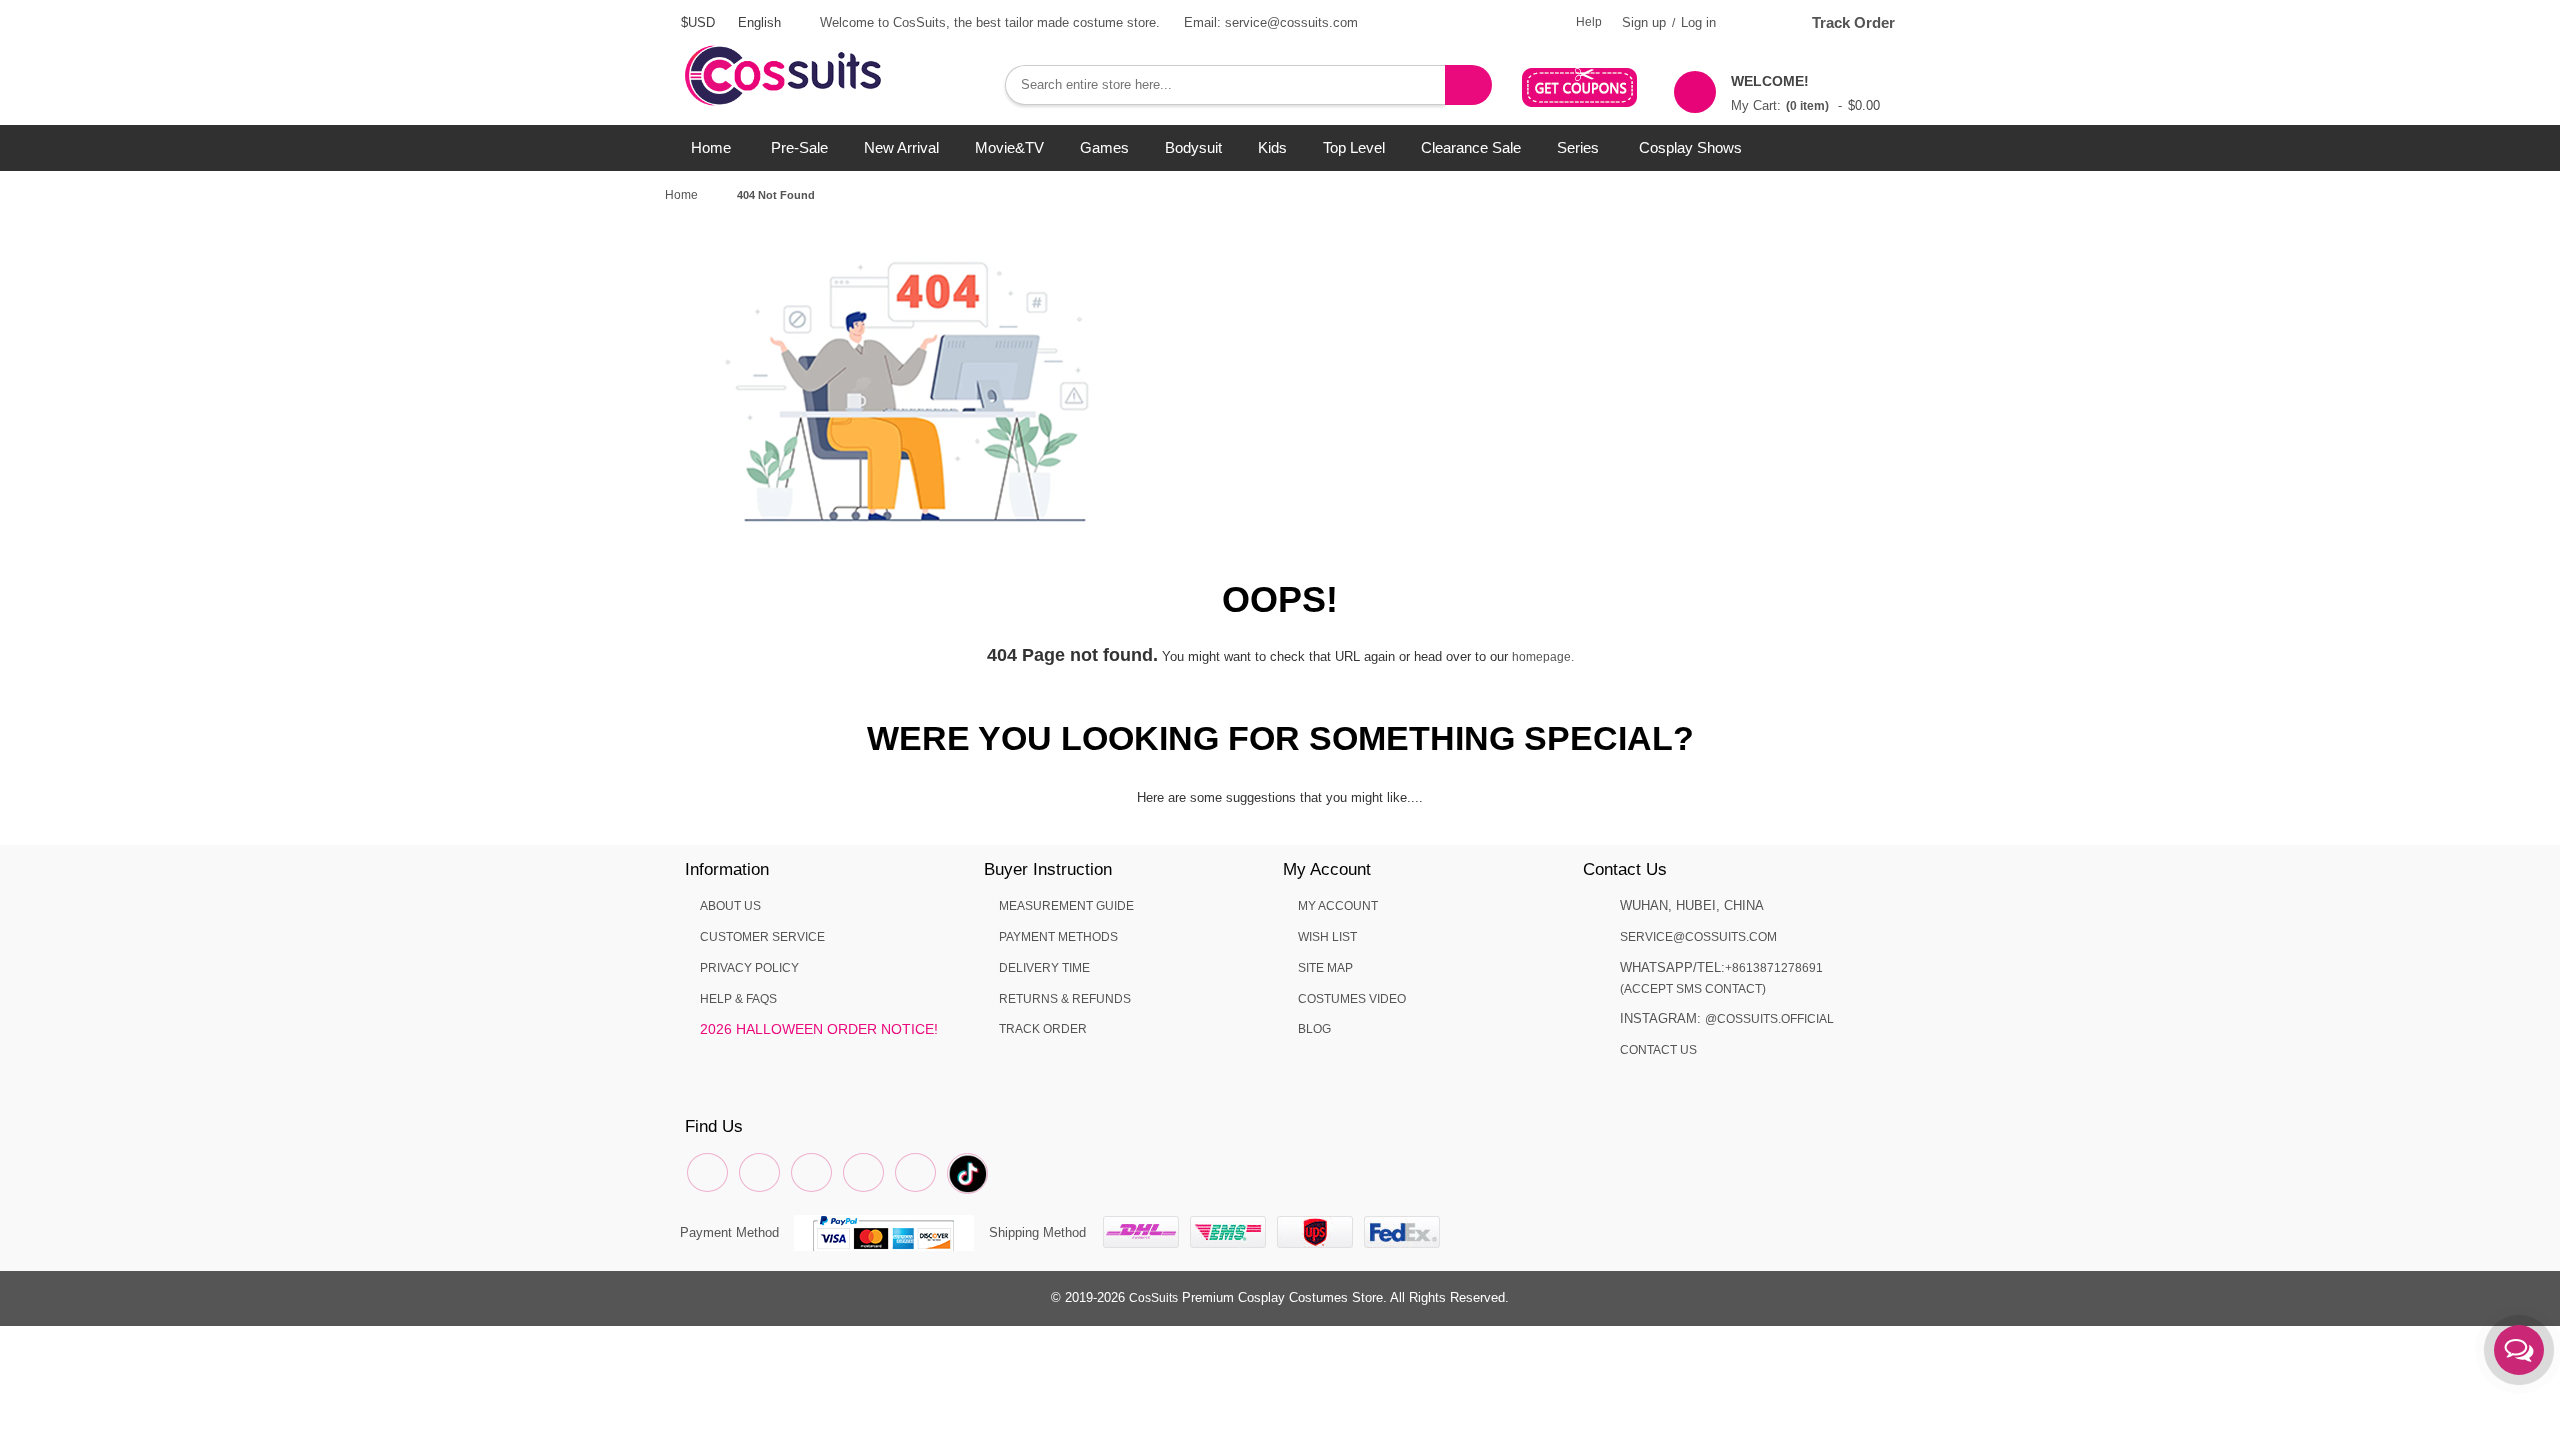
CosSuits (1153, 1298)
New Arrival (901, 147)
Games (1104, 147)
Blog (1314, 1029)
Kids (1272, 147)
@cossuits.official (1769, 1019)
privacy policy (749, 968)
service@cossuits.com (1698, 937)
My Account (1338, 906)
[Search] (1468, 85)
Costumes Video (1352, 999)
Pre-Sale (799, 147)
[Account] (1755, 22)
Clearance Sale (1471, 147)
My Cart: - (1806, 93)
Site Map (1325, 968)
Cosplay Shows (1690, 147)
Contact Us (1658, 1050)
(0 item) (1807, 106)
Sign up (1644, 22)
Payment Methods (1058, 937)
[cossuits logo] (815, 55)
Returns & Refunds (1065, 999)
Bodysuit (1193, 147)
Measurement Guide (1066, 906)
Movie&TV (1009, 147)
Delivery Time (1044, 968)
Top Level (1354, 147)
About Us (730, 906)
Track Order (1853, 22)
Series (1578, 147)
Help (1589, 22)
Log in (1698, 22)
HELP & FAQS (738, 999)
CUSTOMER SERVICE (762, 937)
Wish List (1327, 937)
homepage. (1543, 657)
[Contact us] (2519, 1350)
